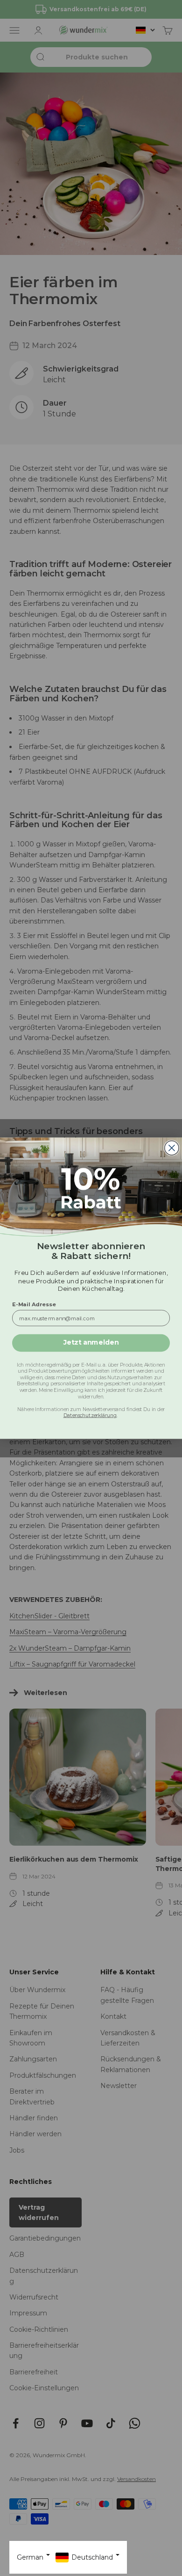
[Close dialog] (172, 1148)
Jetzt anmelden (91, 1342)
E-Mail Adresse (34, 1304)
